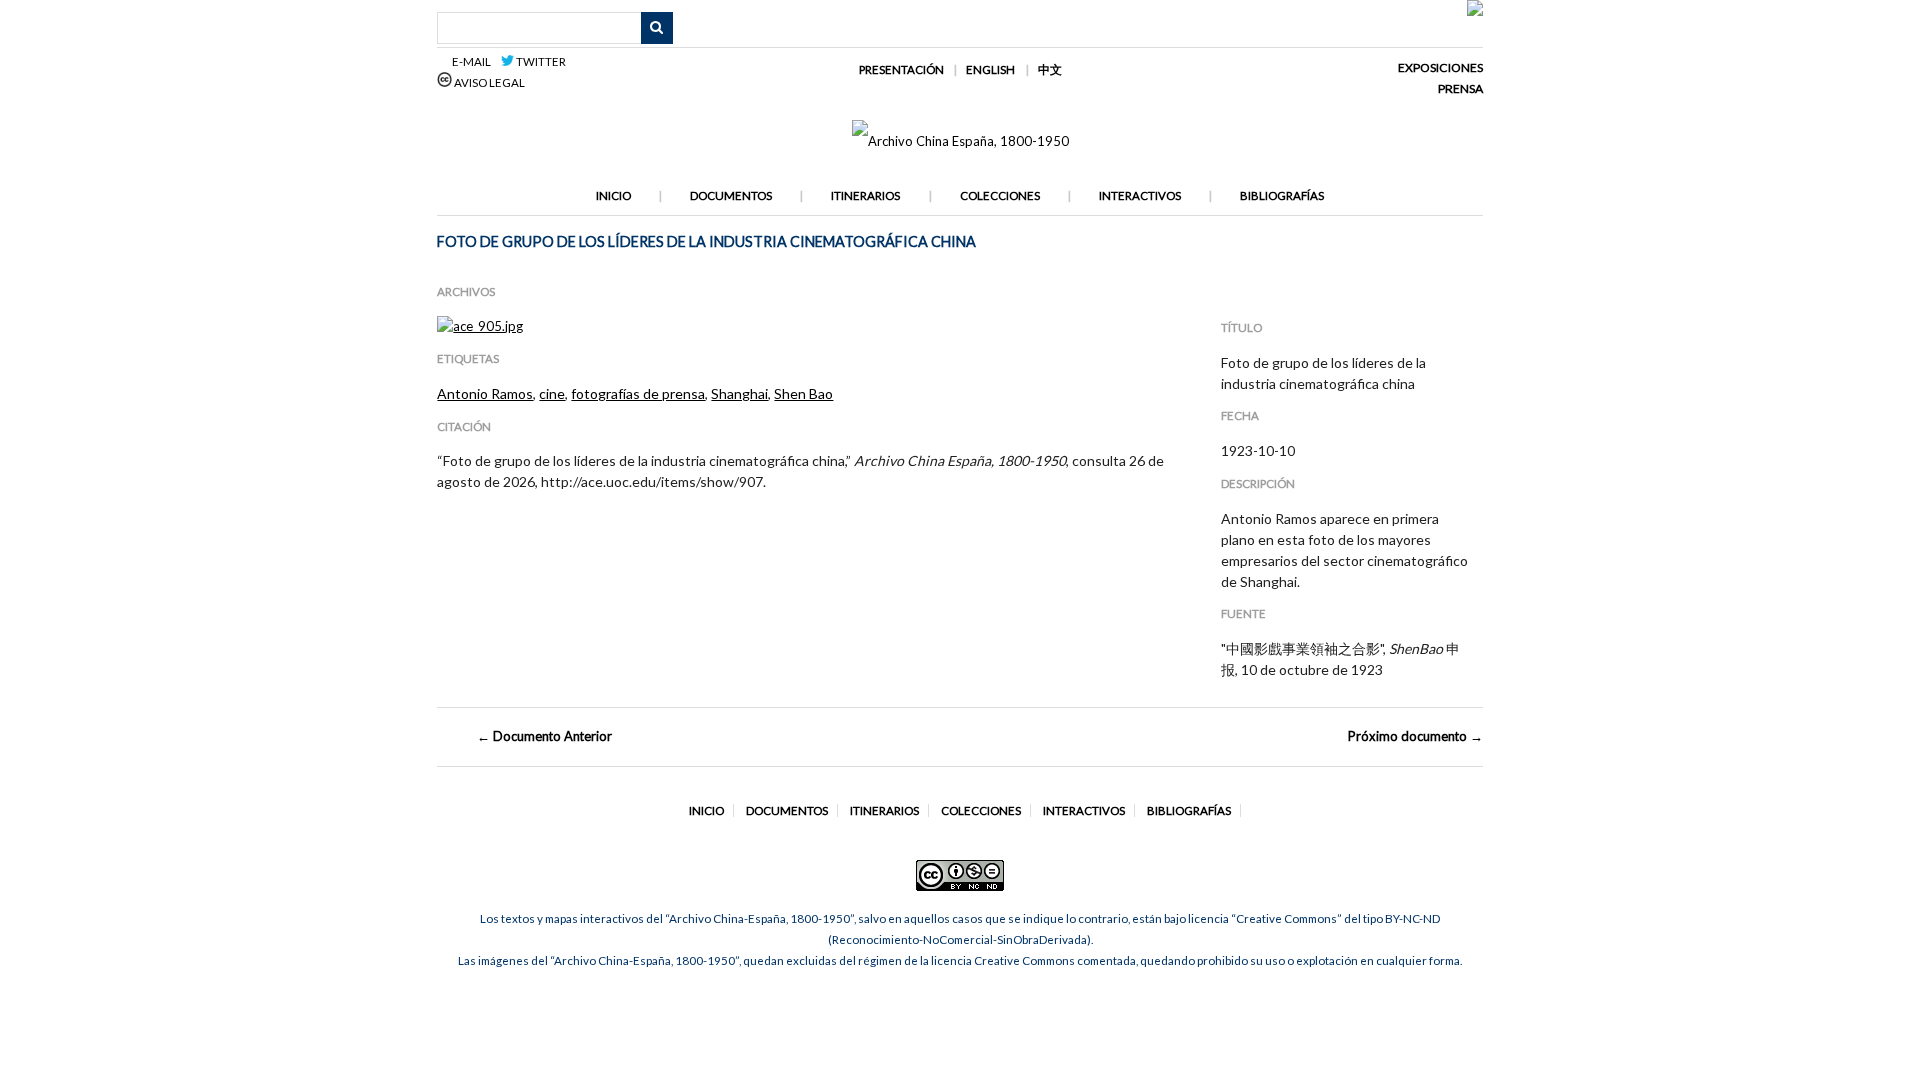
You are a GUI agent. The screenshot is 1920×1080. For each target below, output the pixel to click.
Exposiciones (1440, 67)
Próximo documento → (1415, 736)
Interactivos (1140, 195)
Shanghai (739, 393)
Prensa (1460, 88)
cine (552, 393)
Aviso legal (488, 82)
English (990, 69)
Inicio (613, 195)
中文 (1050, 69)
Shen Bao (803, 393)
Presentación (901, 69)
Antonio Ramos (485, 393)
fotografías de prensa (638, 393)
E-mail (474, 61)
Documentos (731, 195)
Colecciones (1000, 195)
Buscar (657, 28)
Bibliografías (1282, 195)
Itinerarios (865, 195)
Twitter (540, 61)
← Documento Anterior (544, 736)
